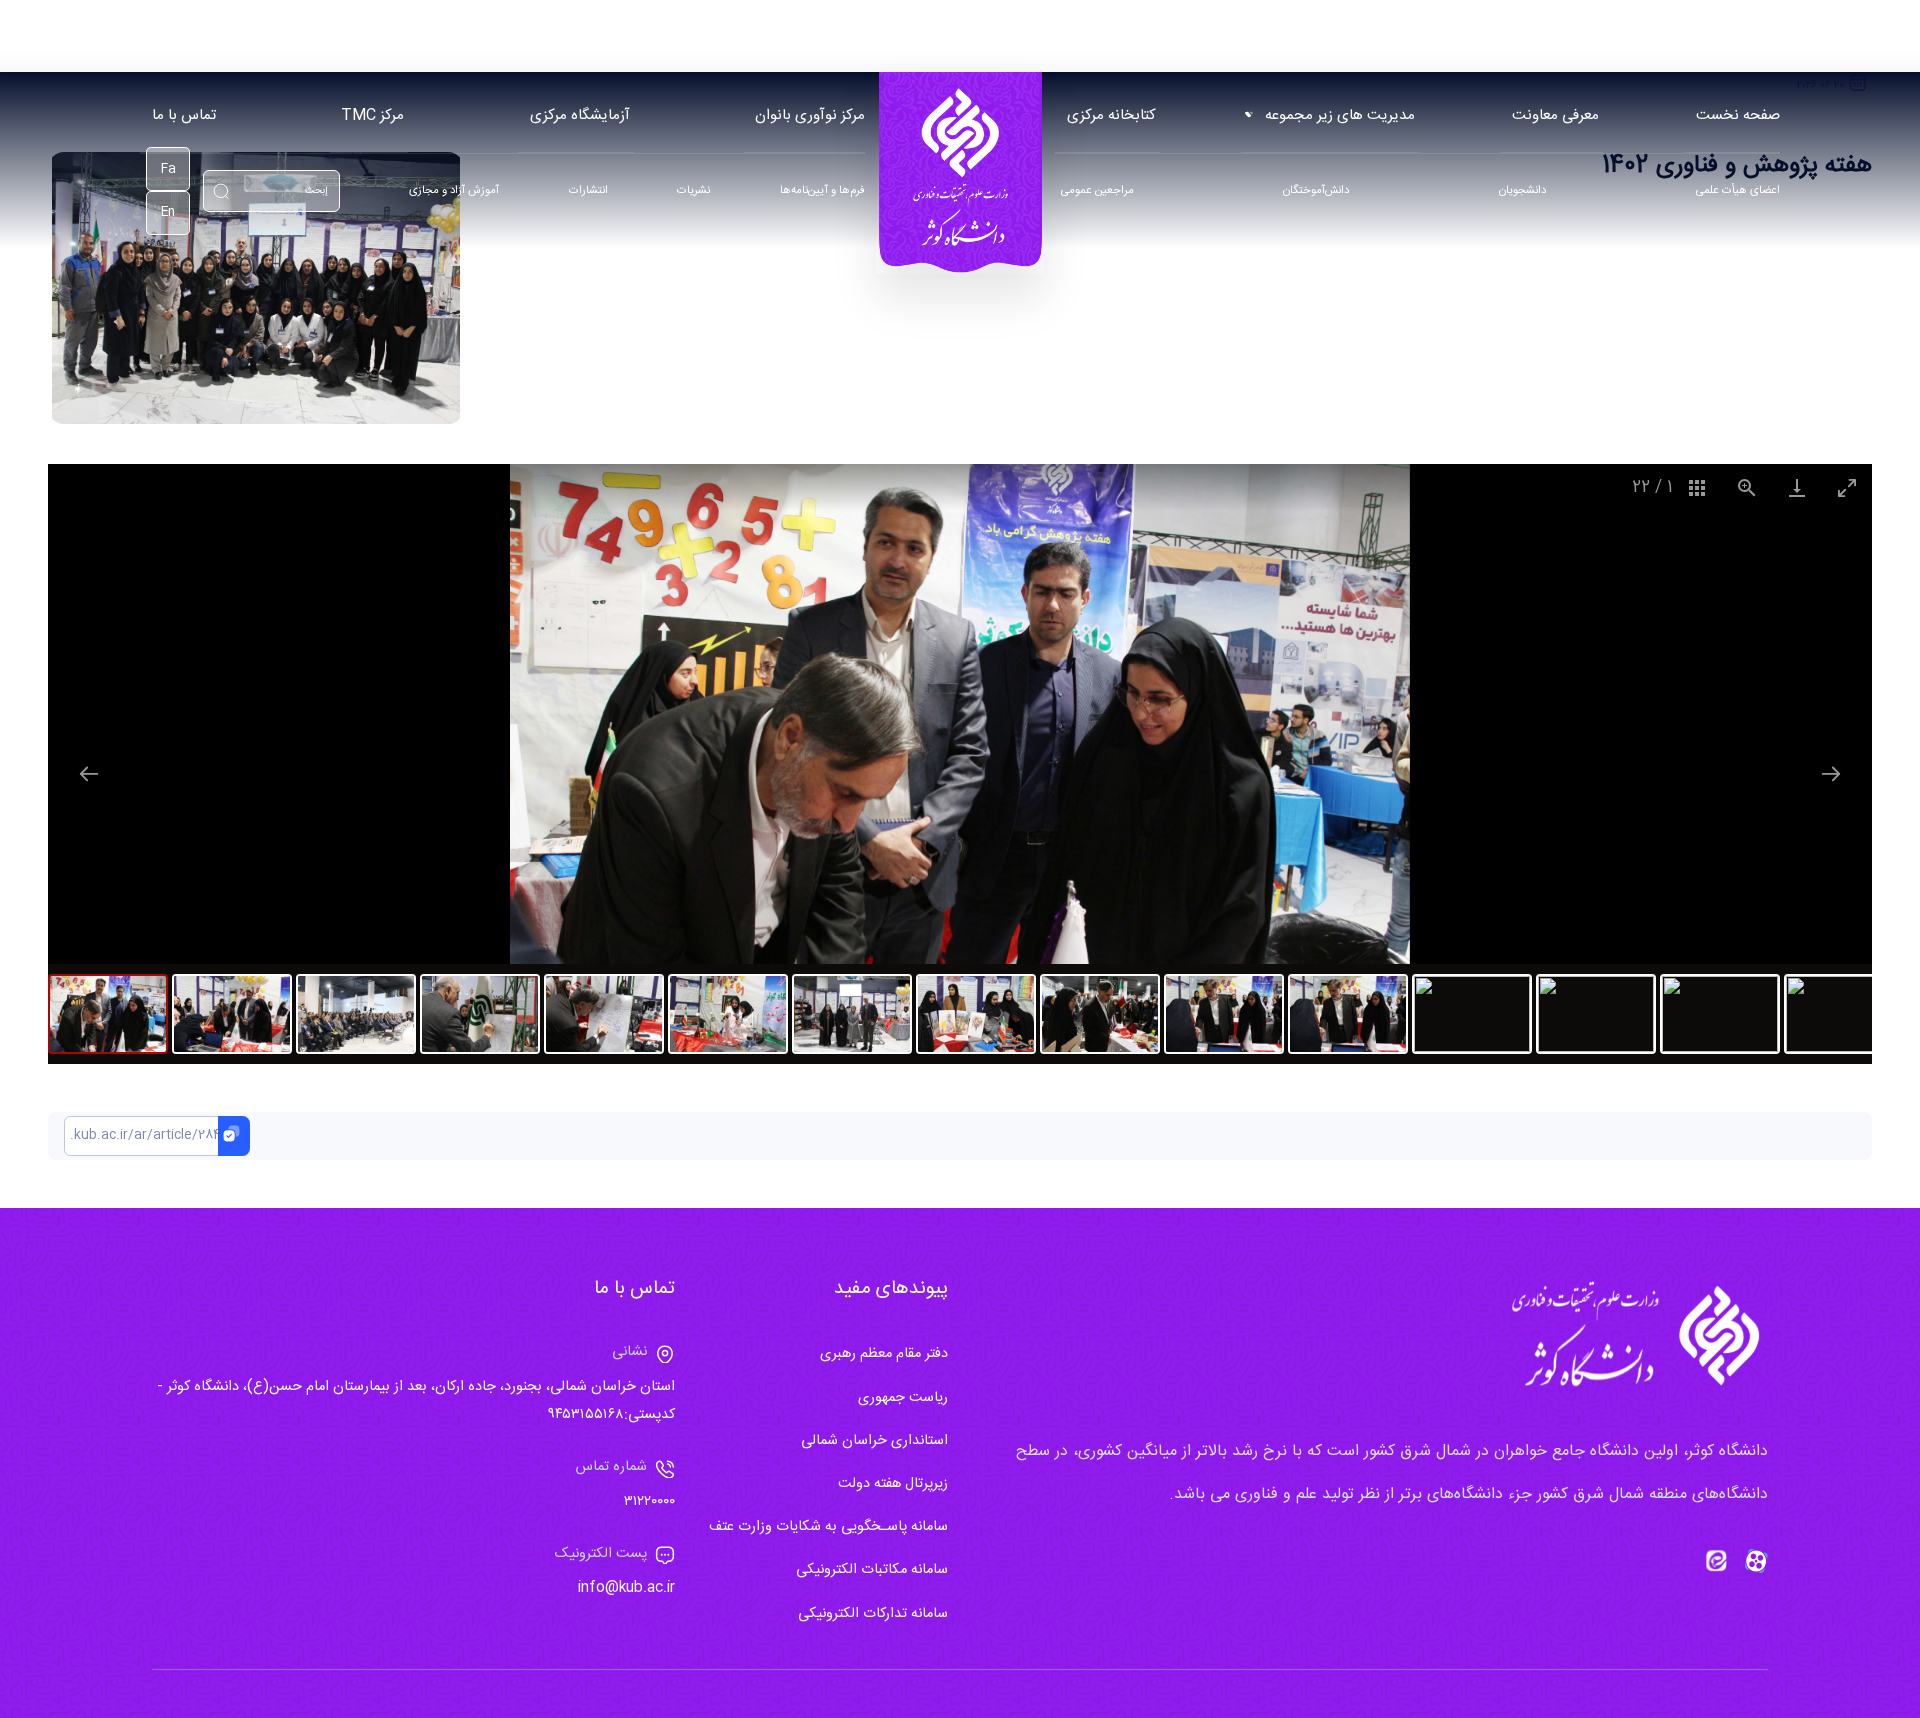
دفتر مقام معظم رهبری (884, 1354)
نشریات (693, 191)
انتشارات (588, 191)
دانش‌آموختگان (1316, 191)
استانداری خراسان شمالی (874, 1441)
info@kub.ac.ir (626, 1588)
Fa (168, 169)
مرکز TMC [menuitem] (372, 115)
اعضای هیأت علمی (1738, 191)
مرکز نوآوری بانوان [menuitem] (810, 115)
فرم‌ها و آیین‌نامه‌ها (822, 191)
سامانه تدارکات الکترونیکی (873, 1614)
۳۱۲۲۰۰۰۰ (649, 1502)
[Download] (1797, 487)
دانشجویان (1522, 191)
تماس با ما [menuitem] (184, 115)
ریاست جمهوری (903, 1398)
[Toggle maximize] (1847, 487)
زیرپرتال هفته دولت (893, 1484)
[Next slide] (1831, 773)
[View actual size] (1747, 487)
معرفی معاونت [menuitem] (1555, 115)
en (168, 212)
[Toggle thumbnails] (1697, 487)
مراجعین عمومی (1097, 191)
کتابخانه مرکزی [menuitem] (1111, 115)
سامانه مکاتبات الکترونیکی (872, 1570)
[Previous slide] (89, 773)
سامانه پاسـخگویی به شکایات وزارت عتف (828, 1527)
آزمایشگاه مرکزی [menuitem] (580, 115)
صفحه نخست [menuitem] (1738, 115)
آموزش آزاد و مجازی (454, 191)
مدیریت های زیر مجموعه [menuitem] (1340, 115)
